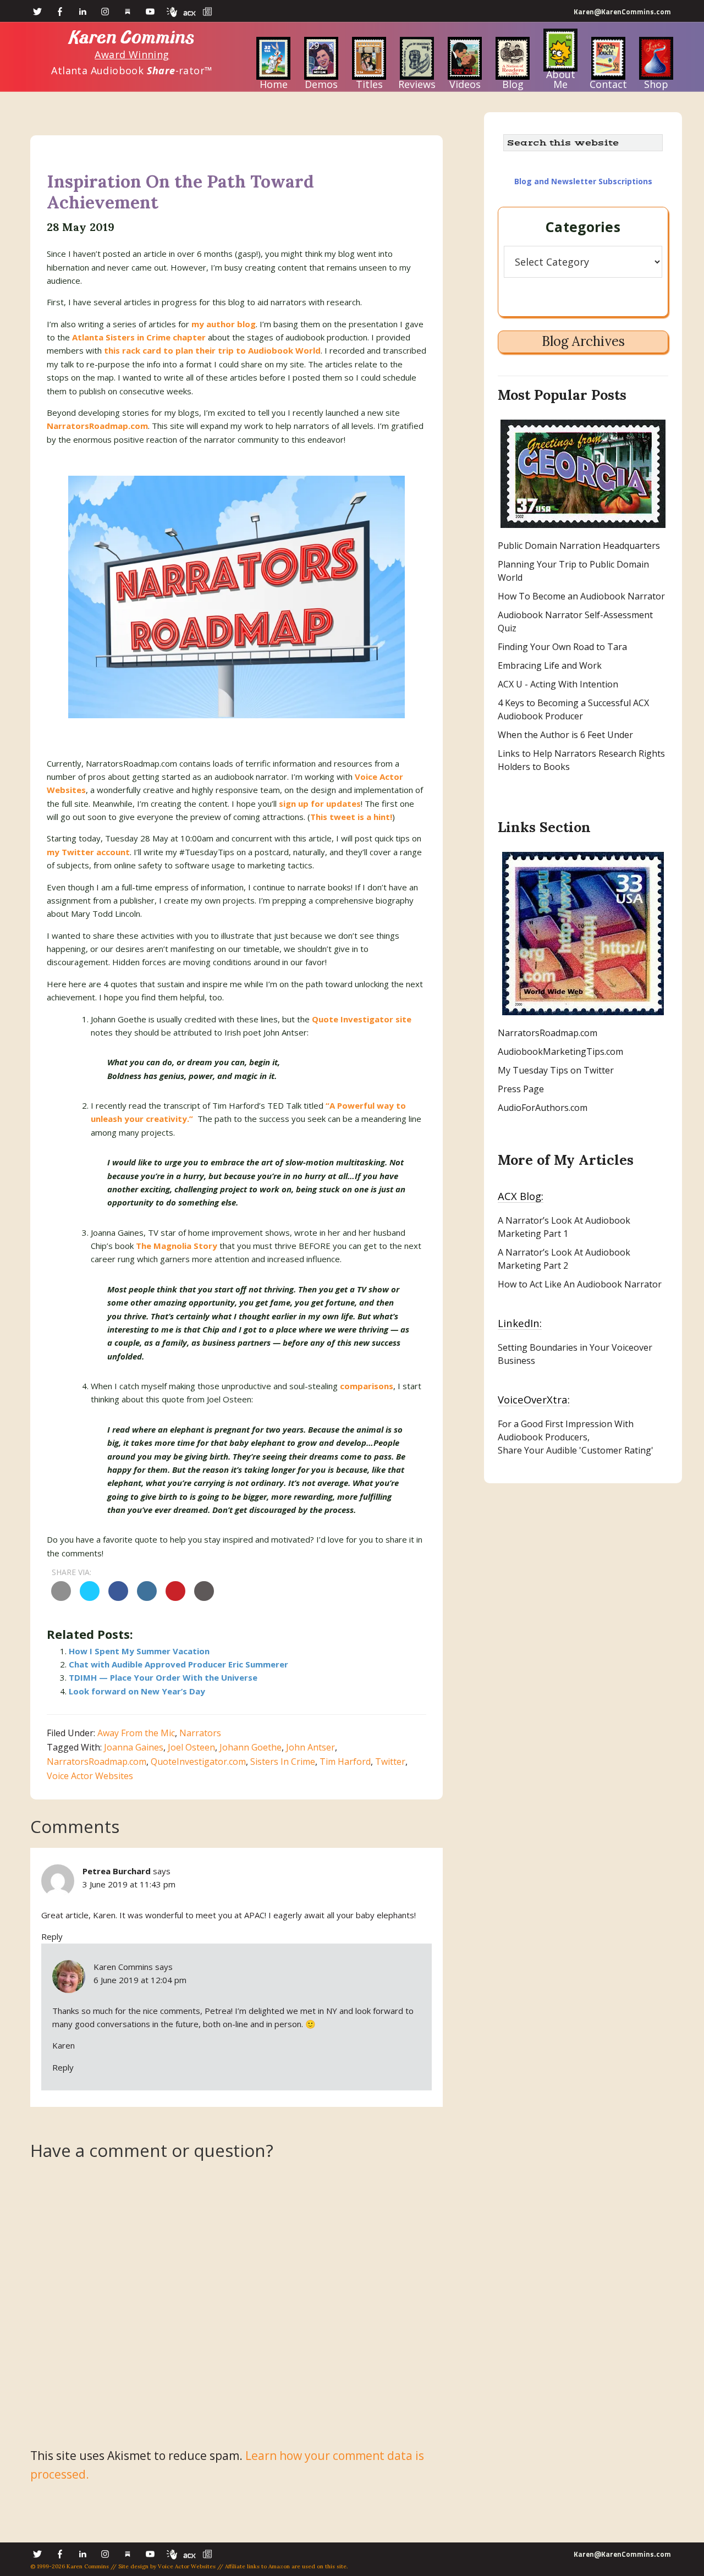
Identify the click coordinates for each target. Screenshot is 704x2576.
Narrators (200, 1733)
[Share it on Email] (61, 1598)
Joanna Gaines (134, 1747)
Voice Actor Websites (90, 1776)
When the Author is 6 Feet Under (565, 735)
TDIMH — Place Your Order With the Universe (163, 1677)
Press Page (521, 1089)
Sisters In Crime (283, 1762)
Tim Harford (345, 1762)
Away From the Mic (136, 1733)
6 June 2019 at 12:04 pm (140, 1980)
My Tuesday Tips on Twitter (556, 1070)
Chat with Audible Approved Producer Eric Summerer (178, 1664)
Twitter (390, 1762)
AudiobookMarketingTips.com (560, 1052)
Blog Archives (583, 341)
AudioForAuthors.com (543, 1108)
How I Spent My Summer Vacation (139, 1651)
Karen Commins (132, 38)
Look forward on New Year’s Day (137, 1691)
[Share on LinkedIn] (147, 1598)
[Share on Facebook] (118, 1598)
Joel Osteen (191, 1747)
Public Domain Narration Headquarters (579, 546)
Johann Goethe (251, 1747)
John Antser (310, 1747)
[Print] (204, 1598)
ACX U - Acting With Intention (558, 684)
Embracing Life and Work (550, 665)
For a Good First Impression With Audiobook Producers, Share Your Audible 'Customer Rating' (576, 1437)
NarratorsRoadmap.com (97, 426)
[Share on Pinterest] (175, 1598)
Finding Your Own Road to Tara (562, 647)
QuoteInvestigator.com (198, 1762)
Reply (52, 1936)
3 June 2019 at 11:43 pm (129, 1884)
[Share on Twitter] (90, 1598)
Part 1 (555, 1234)
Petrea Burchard (117, 1871)
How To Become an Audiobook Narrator (581, 596)
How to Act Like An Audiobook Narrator (580, 1284)
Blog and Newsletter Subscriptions (583, 181)
